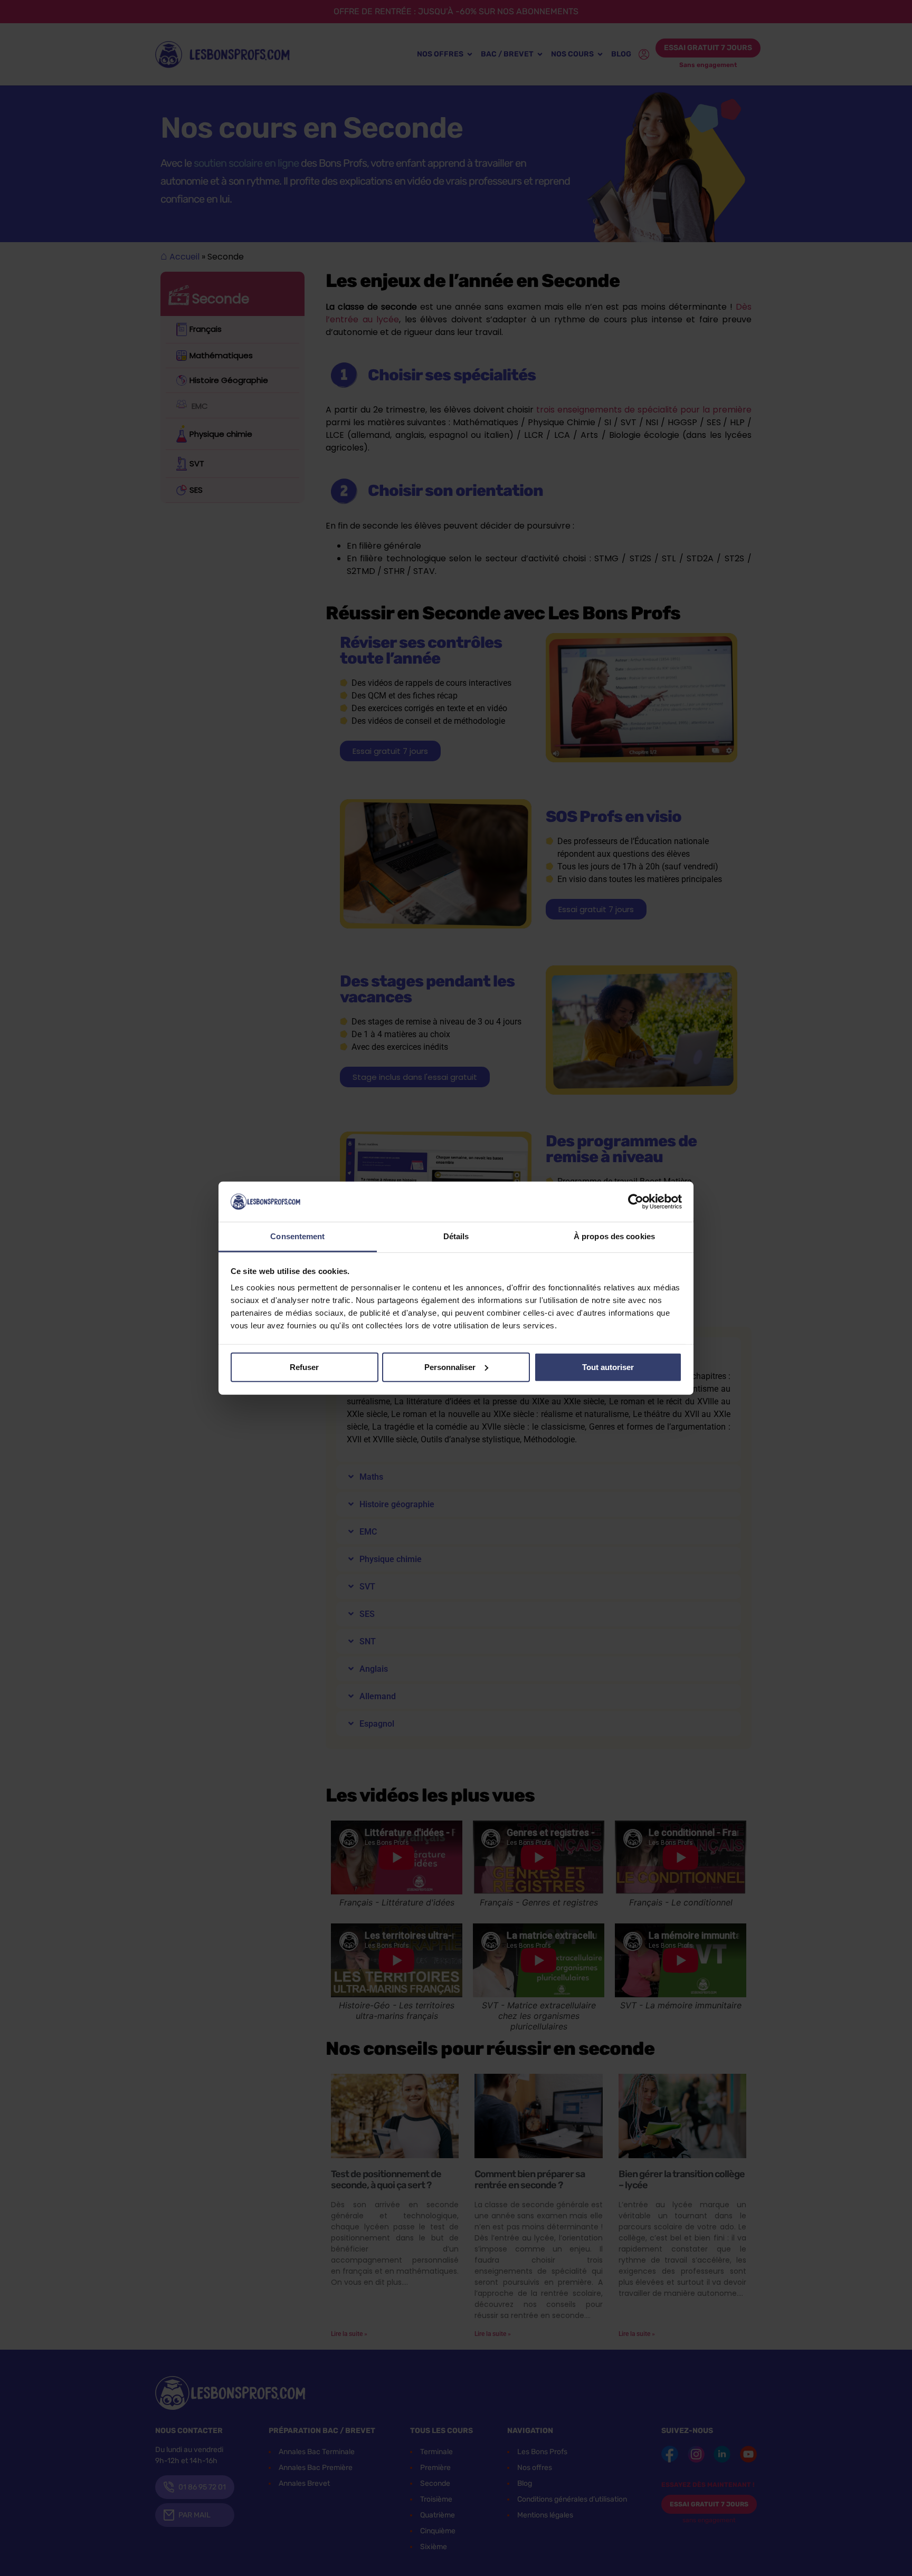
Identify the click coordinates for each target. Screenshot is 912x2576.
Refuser (304, 1367)
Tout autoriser (608, 1367)
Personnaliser (450, 1367)
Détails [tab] (456, 1236)
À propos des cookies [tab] (614, 1236)
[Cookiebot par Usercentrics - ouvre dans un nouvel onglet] (636, 1202)
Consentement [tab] (297, 1236)
